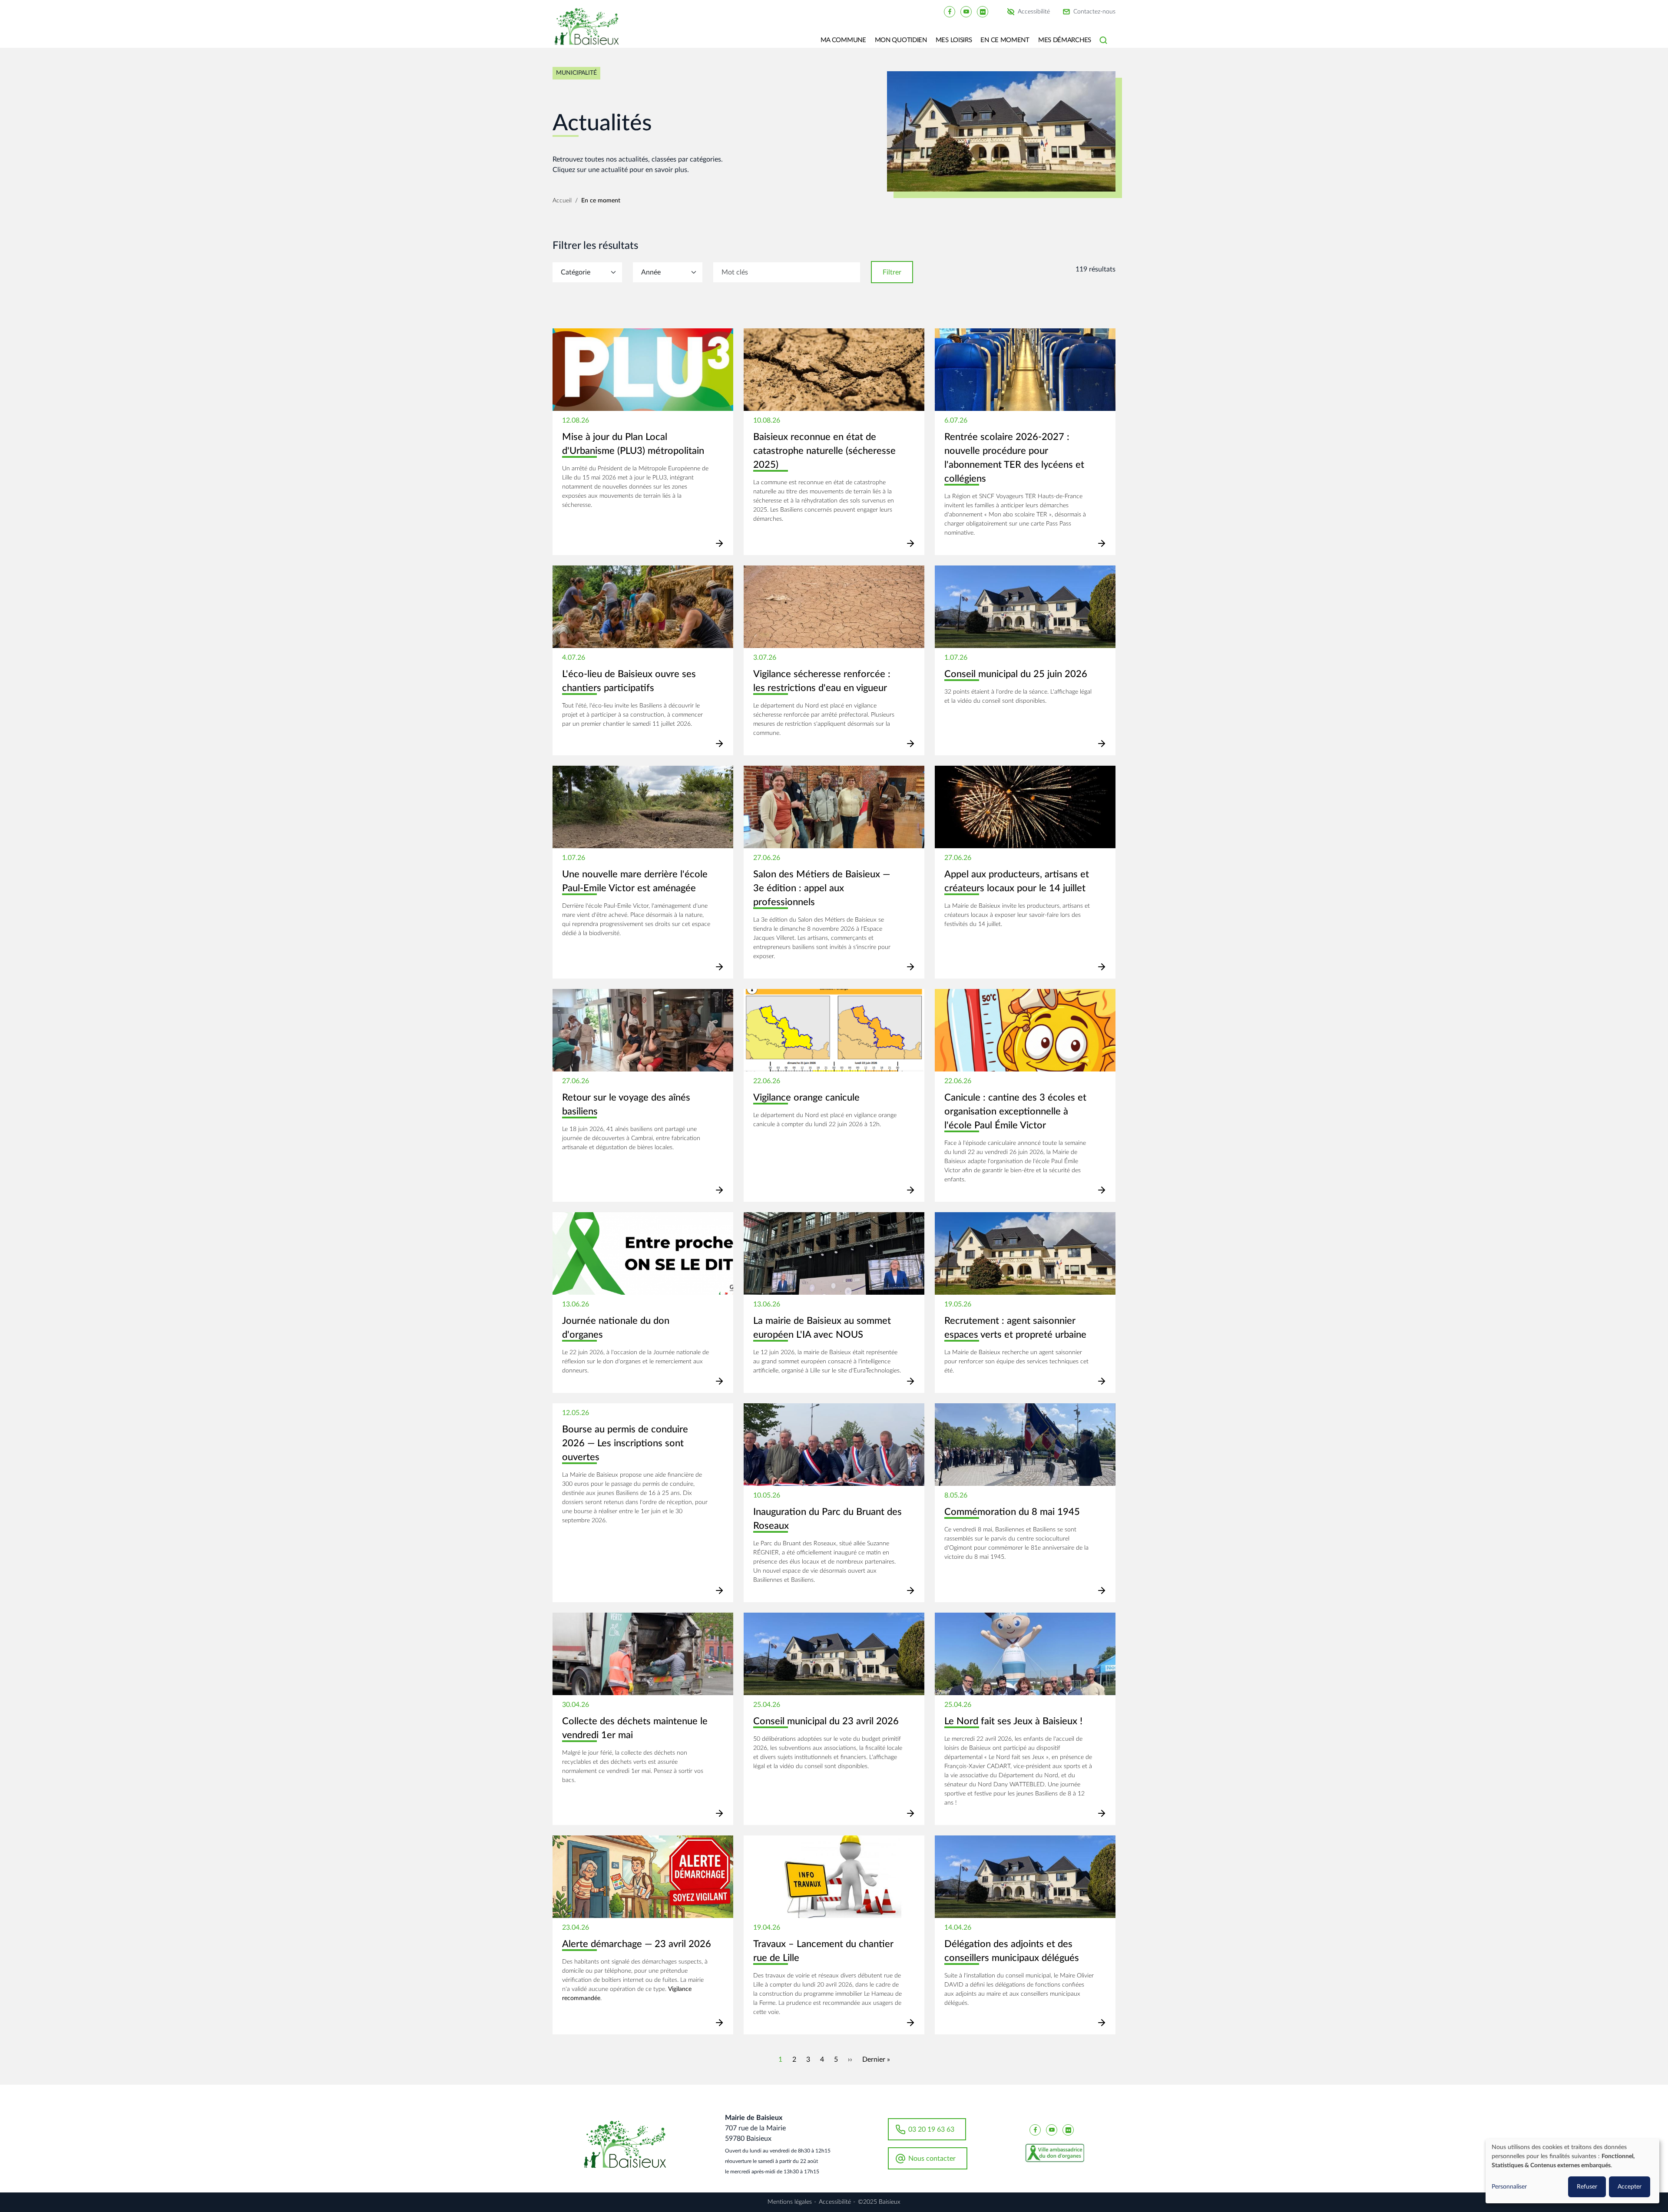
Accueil (562, 201)
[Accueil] (590, 33)
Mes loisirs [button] (954, 40)
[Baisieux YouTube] (966, 11)
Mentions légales (790, 2202)
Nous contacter (932, 2159)
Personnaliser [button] (1509, 2187)
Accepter (1630, 2187)
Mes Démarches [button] (1065, 40)
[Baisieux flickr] (983, 11)
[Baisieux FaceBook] (950, 11)
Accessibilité (1034, 12)
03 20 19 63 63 (931, 2129)
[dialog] (1572, 2171)
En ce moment (601, 201)
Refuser (1587, 2187)
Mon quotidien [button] (901, 40)
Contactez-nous (1094, 12)
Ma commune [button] (843, 40)
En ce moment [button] (1005, 40)
